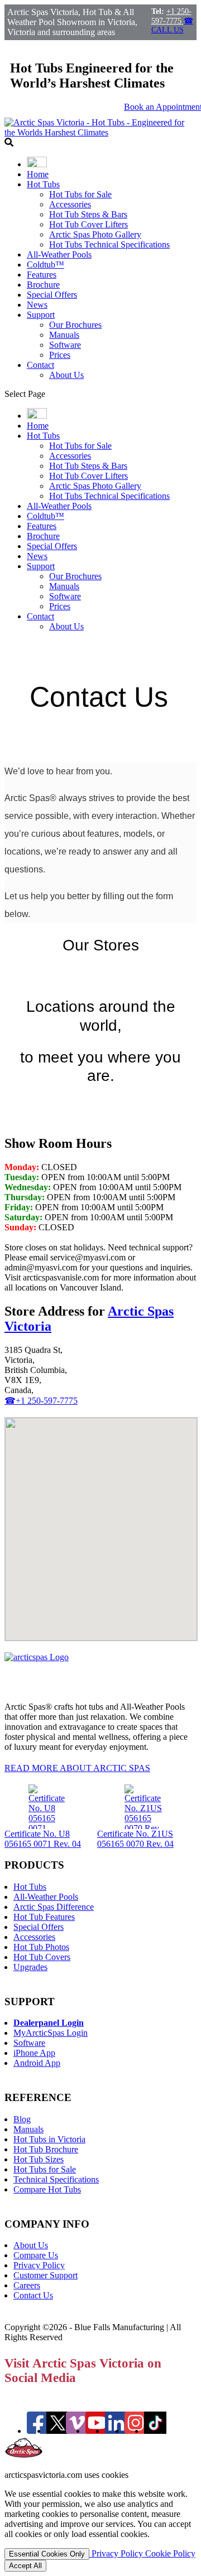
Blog (22, 2119)
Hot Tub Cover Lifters (88, 224)
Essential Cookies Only (47, 2554)
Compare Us (36, 2255)
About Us (66, 375)
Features (42, 275)
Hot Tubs (43, 184)
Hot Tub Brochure (46, 2149)
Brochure (43, 285)
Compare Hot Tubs (47, 2189)
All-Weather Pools (59, 254)
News (37, 305)
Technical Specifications (56, 2179)
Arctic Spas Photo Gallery (95, 234)
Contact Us (33, 2295)
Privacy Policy (39, 2265)
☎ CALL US (172, 25)
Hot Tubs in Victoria (49, 2139)
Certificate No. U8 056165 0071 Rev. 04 (43, 1839)
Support (41, 315)
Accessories (70, 204)
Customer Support (46, 2275)
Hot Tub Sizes (39, 2159)
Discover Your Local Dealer (54, 1120)
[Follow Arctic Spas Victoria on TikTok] (155, 2431)
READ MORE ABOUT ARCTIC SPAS (77, 1768)
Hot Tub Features (44, 1917)
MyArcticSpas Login (51, 2033)
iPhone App (34, 2053)
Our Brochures (75, 325)
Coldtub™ (46, 265)
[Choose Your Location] (37, 164)
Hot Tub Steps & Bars (88, 214)
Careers (27, 2285)
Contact (40, 365)
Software (65, 345)
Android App (37, 2063)
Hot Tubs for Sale (80, 194)
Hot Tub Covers (42, 1957)
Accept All (25, 2566)
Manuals (64, 335)
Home (38, 174)
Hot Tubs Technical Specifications (109, 244)
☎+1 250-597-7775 (41, 1401)
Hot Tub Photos (41, 1947)
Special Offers (52, 295)
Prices (60, 355)
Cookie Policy (170, 2553)
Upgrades (30, 1967)
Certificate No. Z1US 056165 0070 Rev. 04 (135, 1839)
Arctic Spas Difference (54, 1907)
